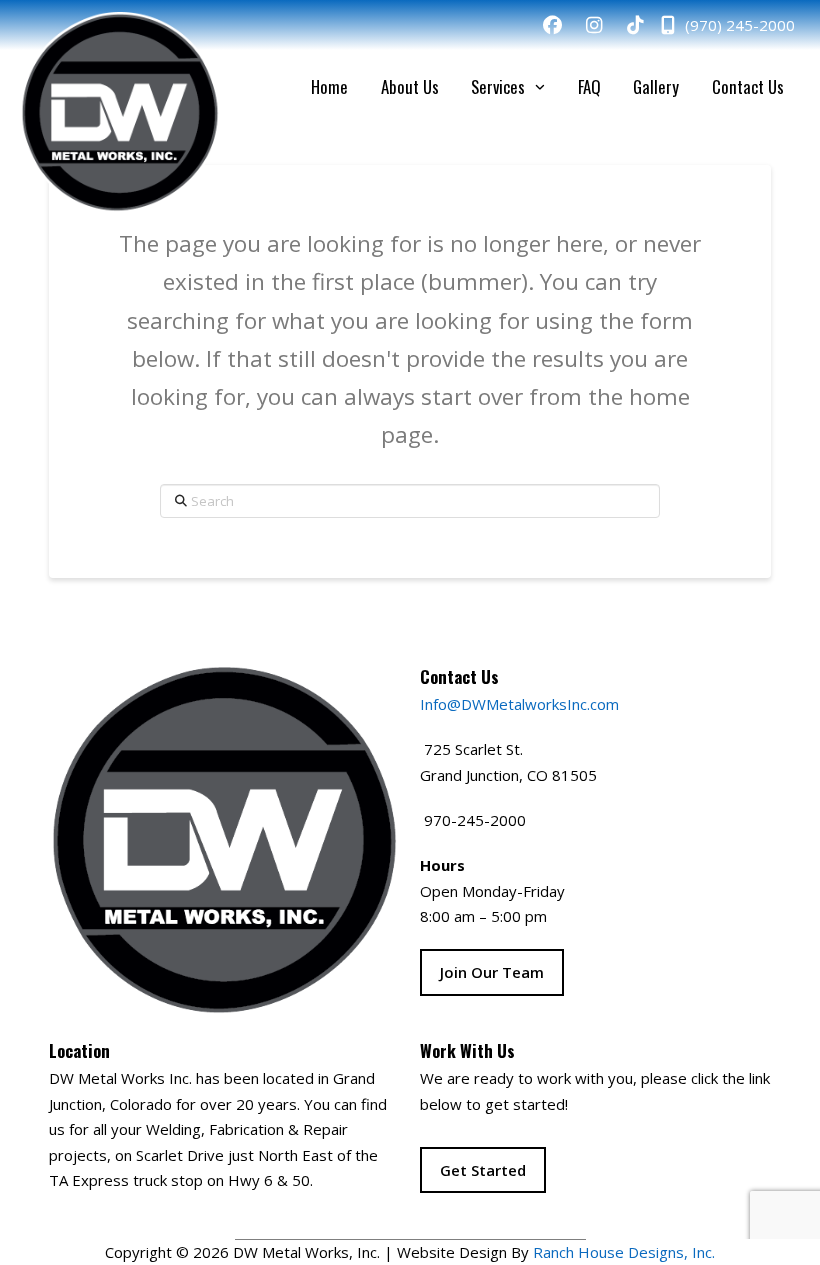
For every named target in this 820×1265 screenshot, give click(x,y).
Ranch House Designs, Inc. (624, 1252)
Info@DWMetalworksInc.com (519, 704)
